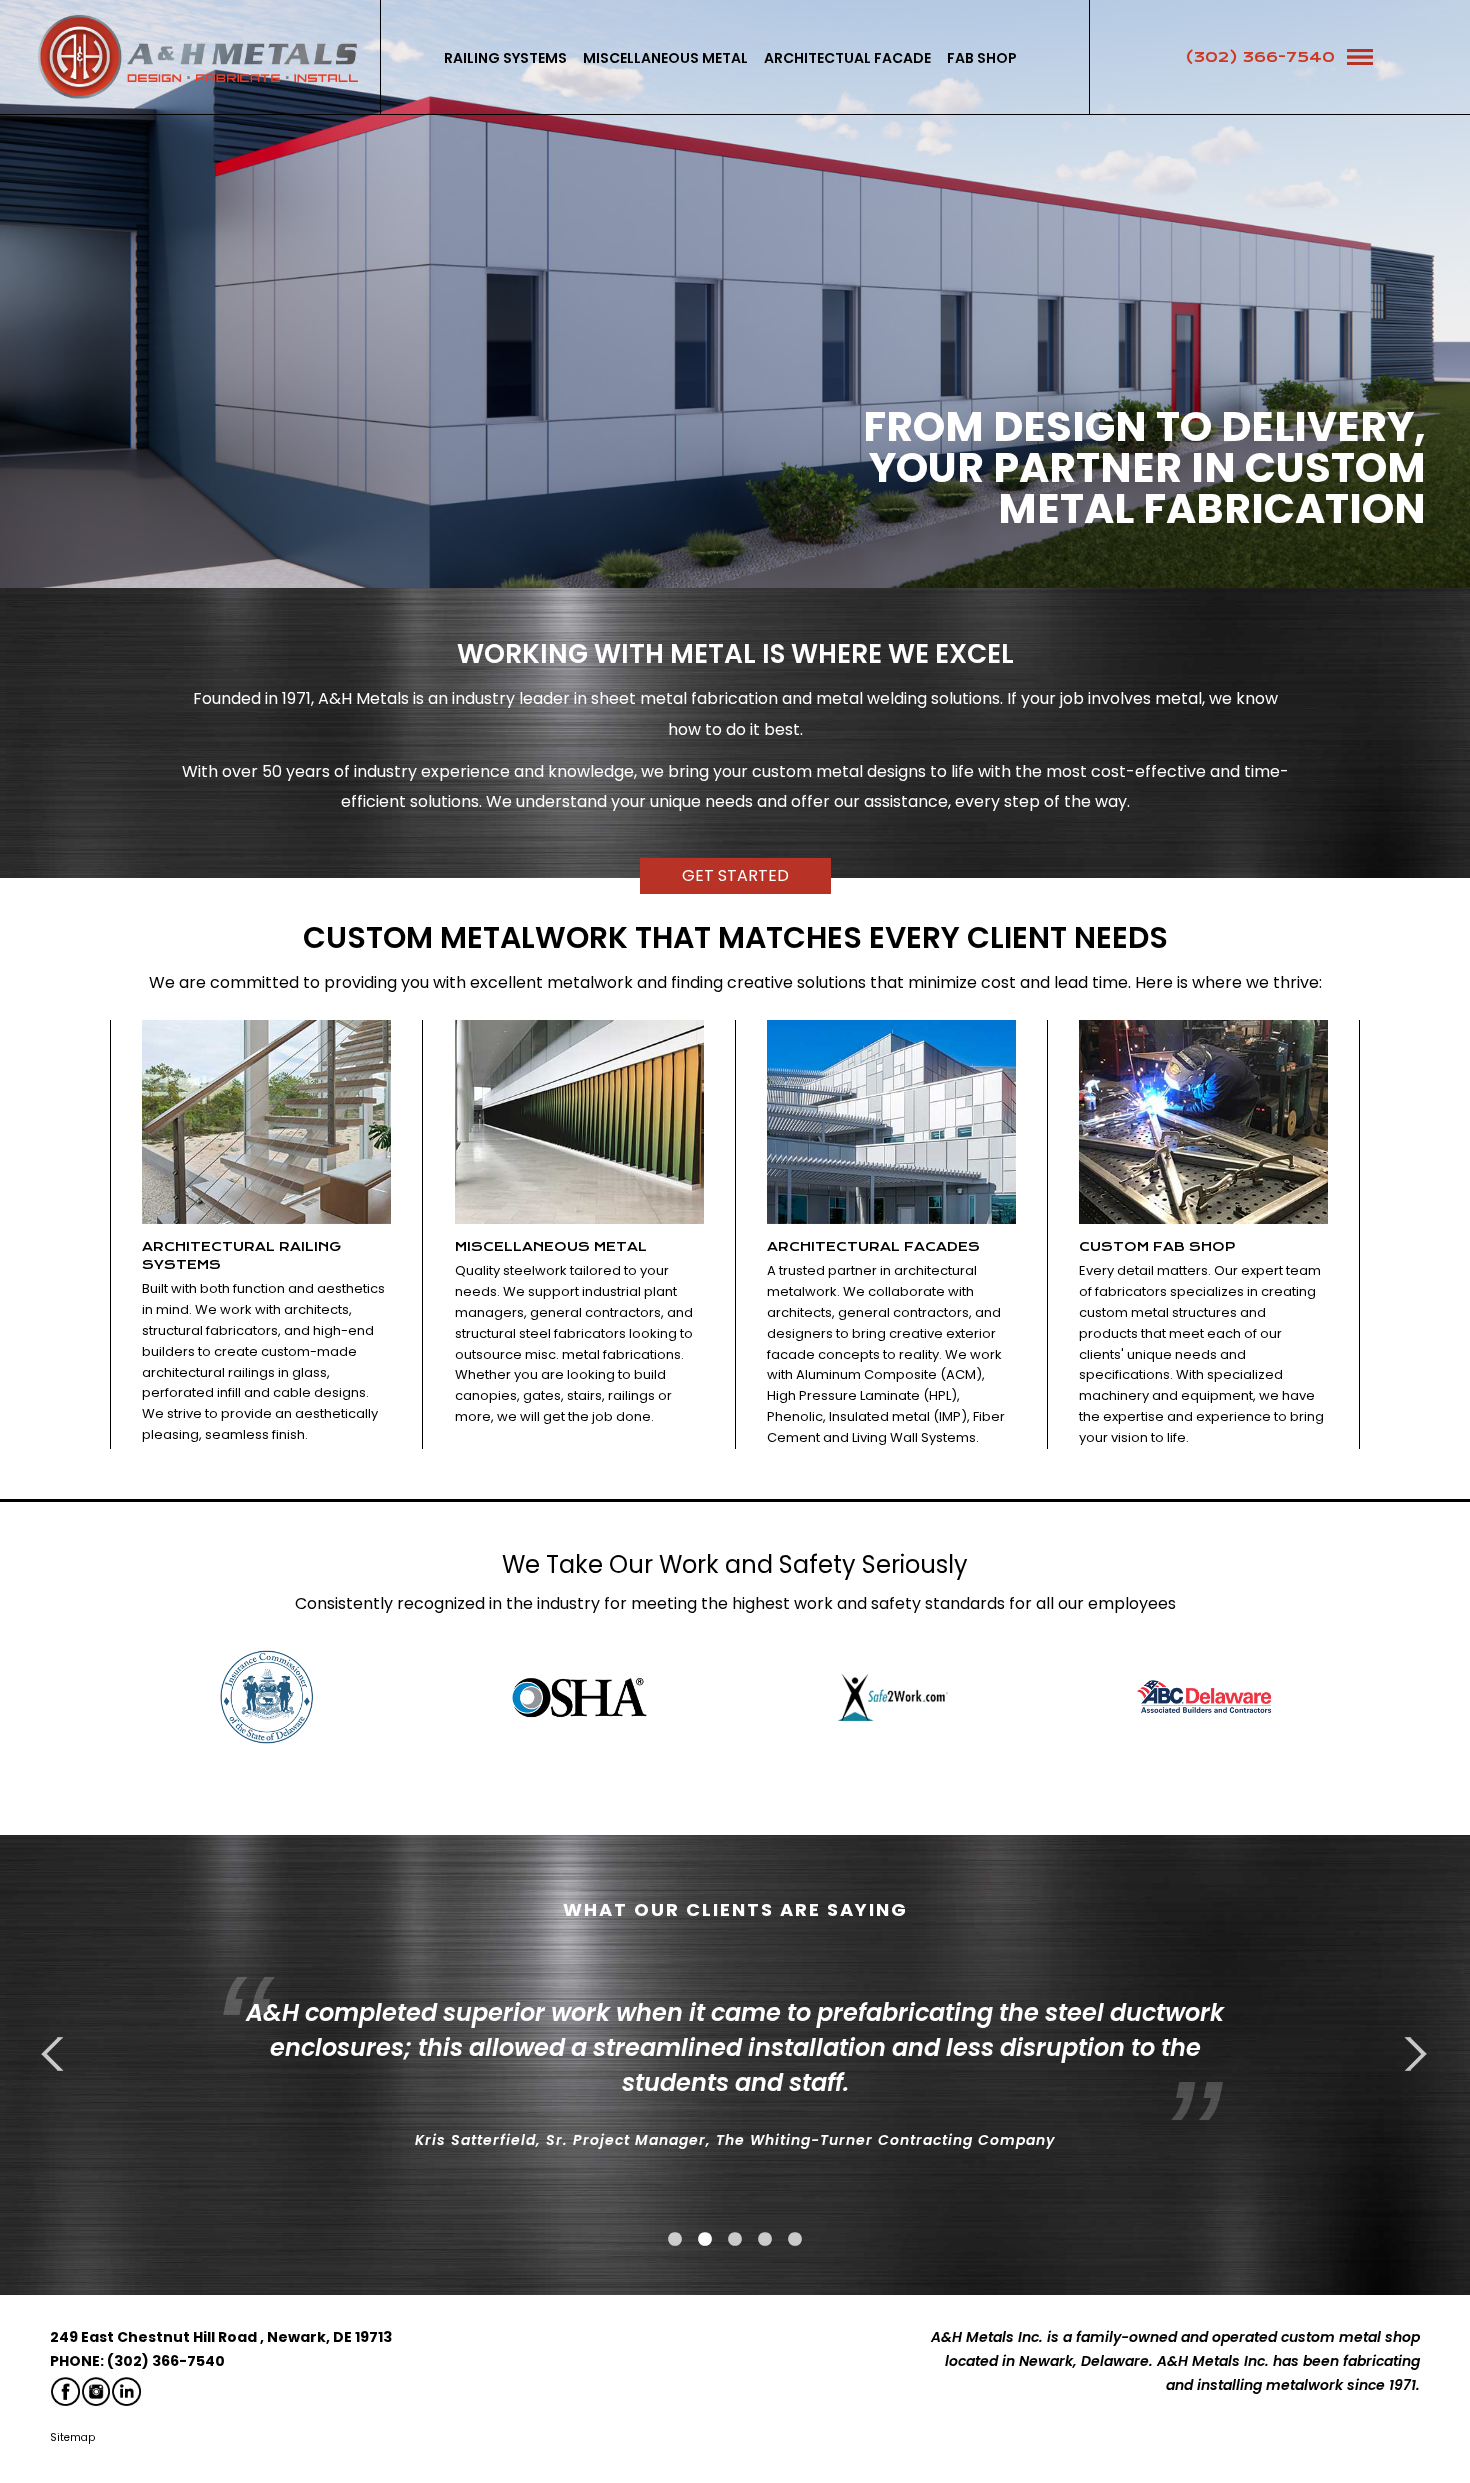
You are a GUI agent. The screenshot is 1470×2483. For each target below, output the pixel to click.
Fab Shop (982, 58)
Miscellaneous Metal (665, 58)
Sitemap (72, 2437)
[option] (266, 1697)
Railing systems (505, 58)
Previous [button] (60, 2054)
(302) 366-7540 (1260, 57)
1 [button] (675, 2240)
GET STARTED (735, 875)
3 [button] (735, 2240)
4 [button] (765, 2240)
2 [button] (705, 2240)
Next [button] (1410, 2054)
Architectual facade (847, 58)
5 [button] (795, 2240)
